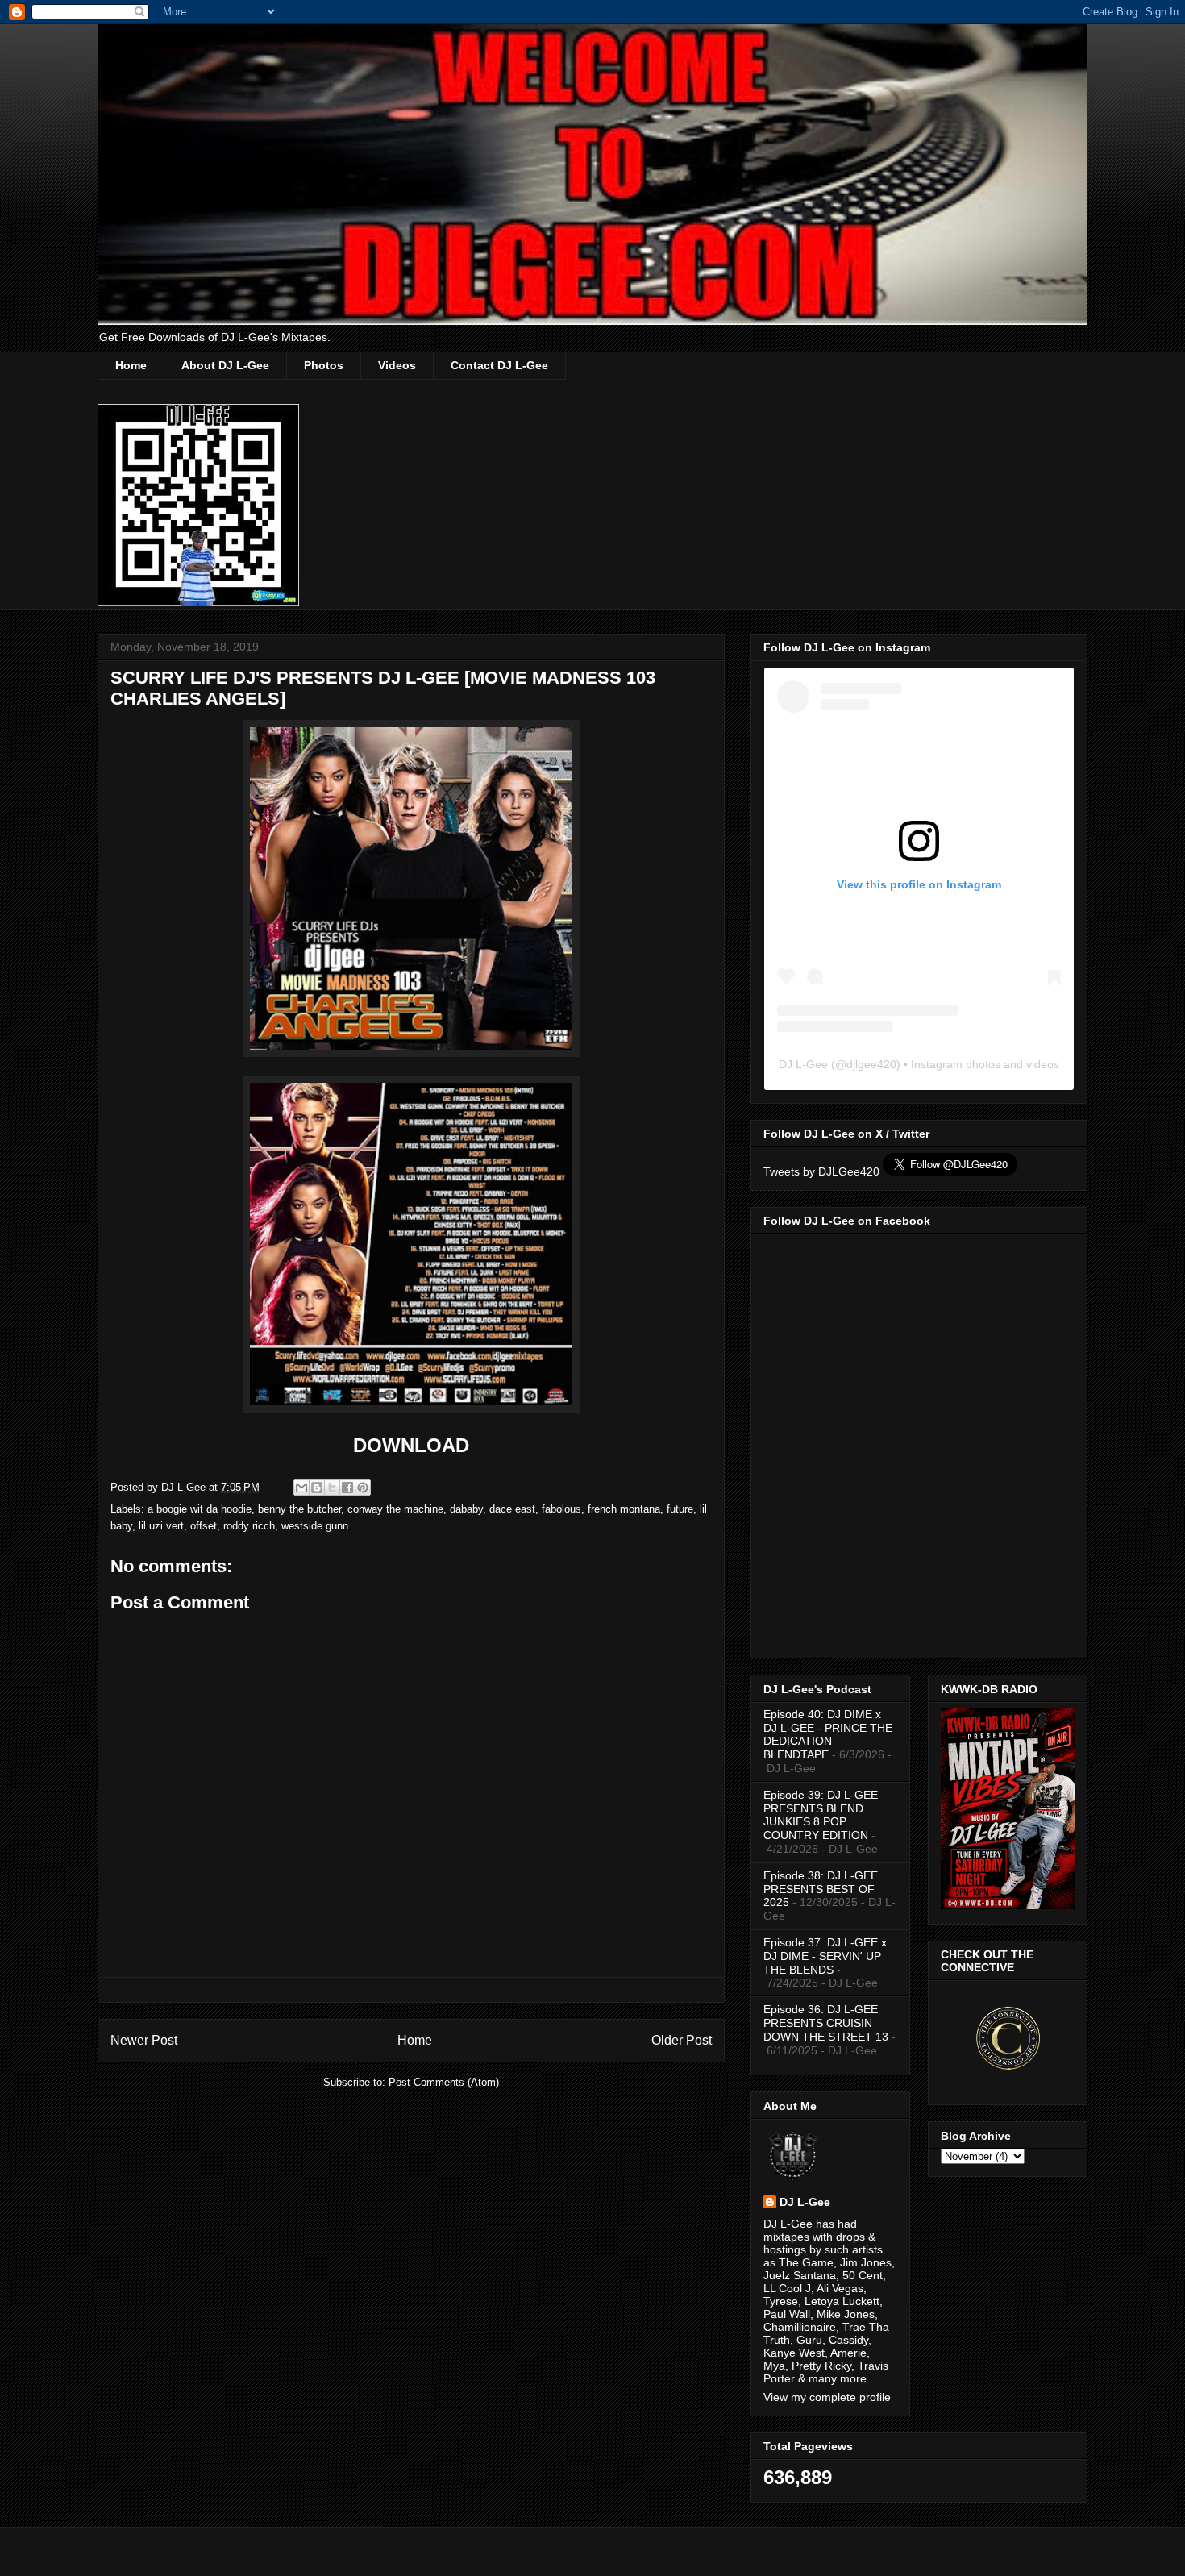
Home (131, 365)
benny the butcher (299, 1509)
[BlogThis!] (317, 1488)
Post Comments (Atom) (444, 2082)
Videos (397, 365)
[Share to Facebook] (347, 1488)
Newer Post (144, 2040)
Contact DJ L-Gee (499, 365)
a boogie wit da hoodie (200, 1509)
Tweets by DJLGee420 (821, 1171)
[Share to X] (332, 1488)
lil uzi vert (161, 1526)
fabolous (561, 1509)
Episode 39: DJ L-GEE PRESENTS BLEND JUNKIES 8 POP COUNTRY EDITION (821, 1815)
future (680, 1509)
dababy (466, 1509)
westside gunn (315, 1526)
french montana (624, 1509)
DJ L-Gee (803, 1064)
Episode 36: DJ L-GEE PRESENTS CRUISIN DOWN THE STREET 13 (826, 2023)
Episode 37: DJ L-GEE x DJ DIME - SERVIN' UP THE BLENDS (825, 1956)
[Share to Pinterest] (363, 1488)
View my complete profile (827, 2397)
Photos (324, 365)
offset (204, 1526)
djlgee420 (871, 1064)
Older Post (682, 2040)
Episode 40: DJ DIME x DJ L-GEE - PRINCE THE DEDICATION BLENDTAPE (828, 1734)
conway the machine (395, 1509)
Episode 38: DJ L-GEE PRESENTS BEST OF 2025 (821, 1889)
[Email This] (301, 1488)
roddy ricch (249, 1526)
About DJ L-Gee (225, 365)
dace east (512, 1509)
